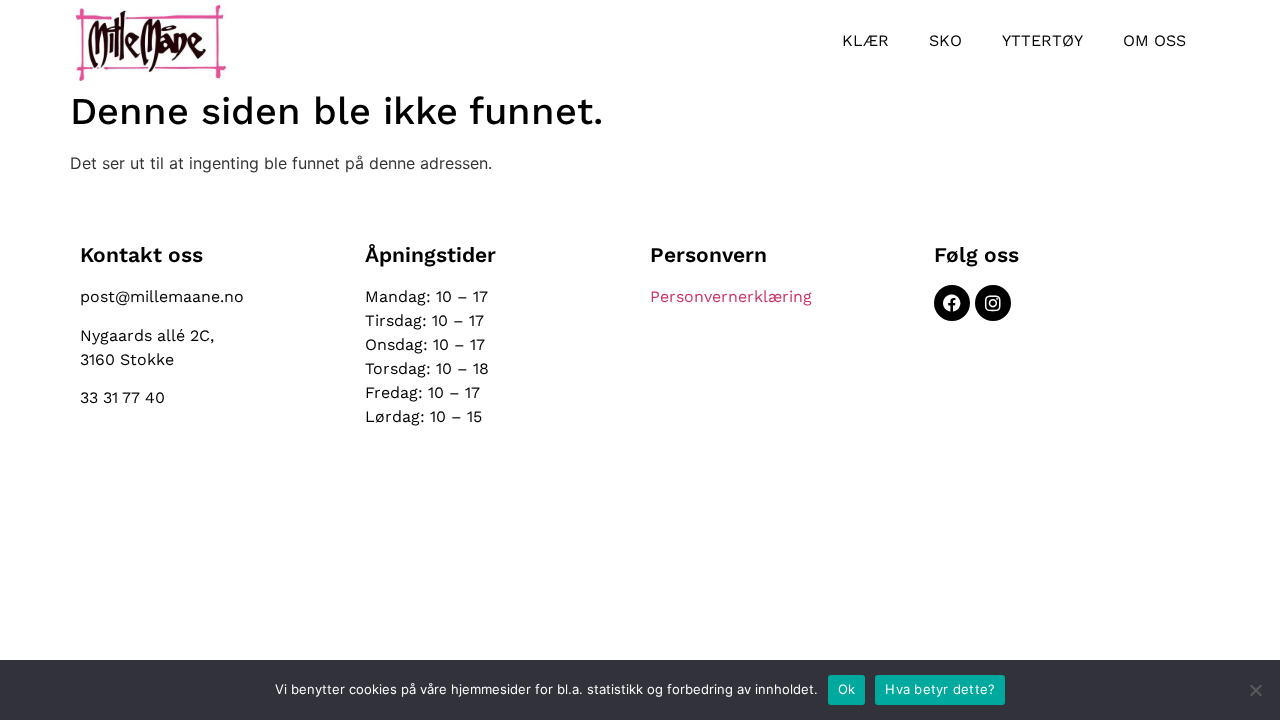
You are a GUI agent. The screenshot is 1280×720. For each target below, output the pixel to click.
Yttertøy (1042, 40)
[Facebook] (952, 303)
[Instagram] (993, 303)
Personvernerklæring (731, 296)
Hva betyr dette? (940, 689)
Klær (865, 40)
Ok (847, 689)
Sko (945, 40)
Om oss (1154, 40)
